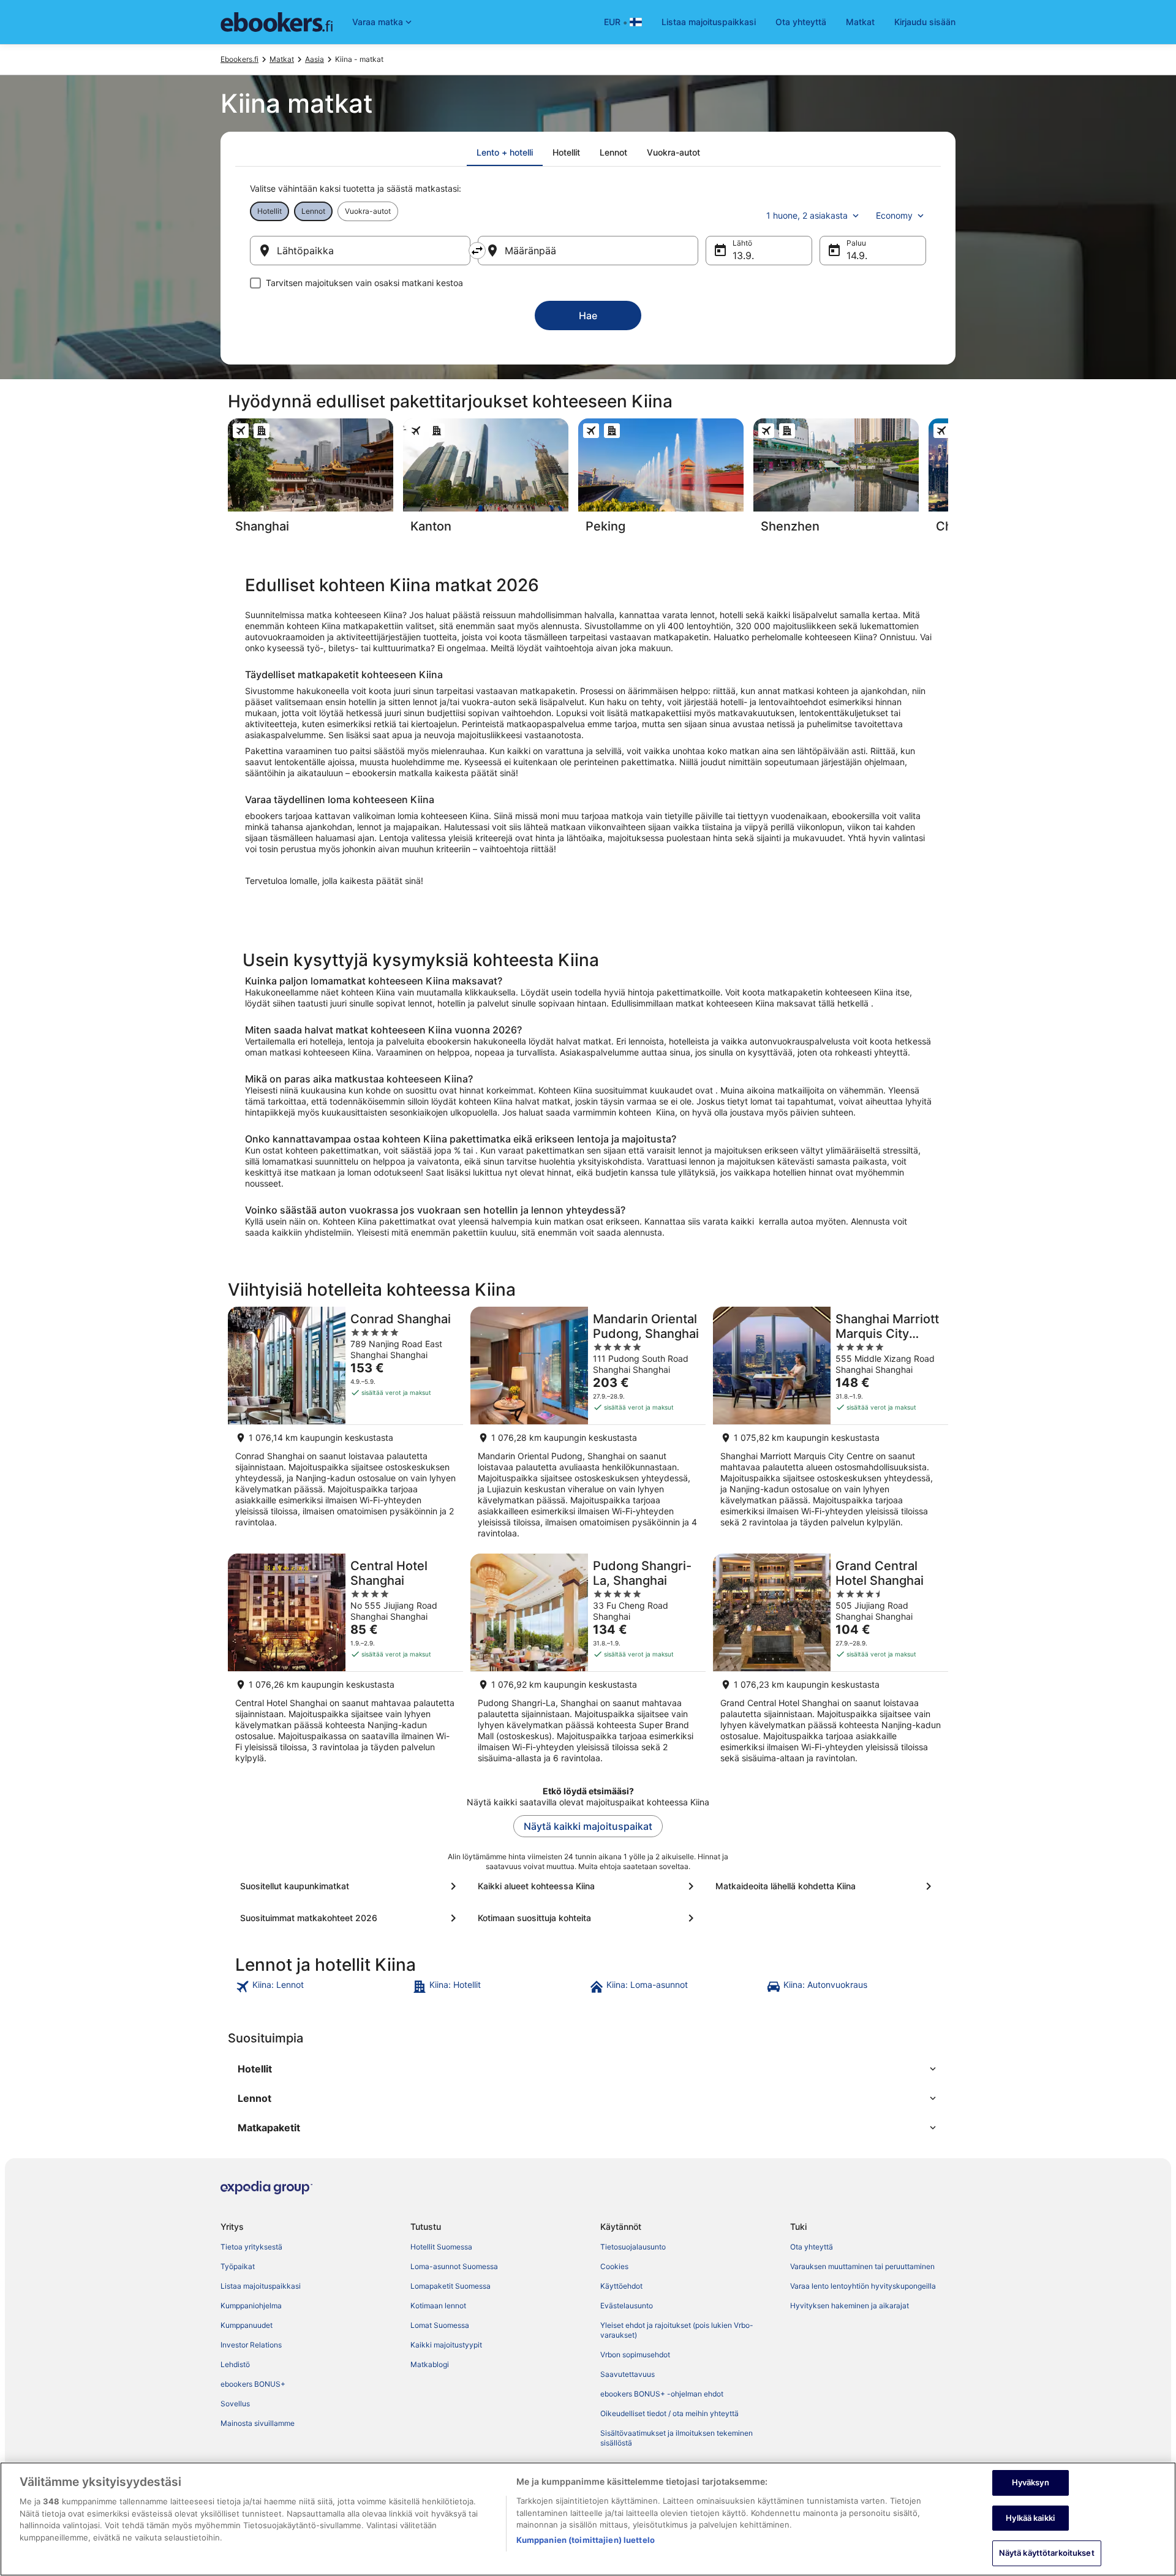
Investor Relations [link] (251, 2345)
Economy (894, 215)
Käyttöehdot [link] (621, 2286)
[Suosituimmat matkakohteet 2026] (350, 1918)
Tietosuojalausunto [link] (633, 2247)
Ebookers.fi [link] (239, 59)
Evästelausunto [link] (627, 2306)
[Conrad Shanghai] (345, 1426)
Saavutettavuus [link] (628, 2374)
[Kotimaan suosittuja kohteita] (588, 1918)
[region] (588, 2519)
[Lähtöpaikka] (360, 251)
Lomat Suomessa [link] (440, 2325)
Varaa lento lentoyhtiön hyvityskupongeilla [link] (863, 2286)
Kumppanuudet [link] (247, 2325)
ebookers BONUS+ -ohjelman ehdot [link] (662, 2394)
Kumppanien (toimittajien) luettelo (586, 2540)
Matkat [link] (282, 59)
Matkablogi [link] (430, 2364)
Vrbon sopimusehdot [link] (635, 2355)
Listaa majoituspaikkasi (709, 22)
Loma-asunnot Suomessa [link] (454, 2266)
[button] (588, 2069)
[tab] (505, 153)
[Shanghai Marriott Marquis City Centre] (831, 1426)
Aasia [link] (315, 59)
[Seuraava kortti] (948, 480)
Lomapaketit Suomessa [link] (450, 2286)
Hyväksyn (1031, 2482)
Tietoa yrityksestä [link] (251, 2247)
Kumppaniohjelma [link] (251, 2306)
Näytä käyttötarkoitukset (1047, 2553)
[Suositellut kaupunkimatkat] (350, 1886)
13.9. (743, 255)
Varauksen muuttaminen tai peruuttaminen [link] (862, 2266)
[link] (322, 1987)
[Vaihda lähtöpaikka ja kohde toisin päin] (477, 251)
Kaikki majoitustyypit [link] (446, 2345)
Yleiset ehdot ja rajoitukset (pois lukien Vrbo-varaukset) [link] (677, 2330)
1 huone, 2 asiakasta (807, 215)
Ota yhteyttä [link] (812, 2247)
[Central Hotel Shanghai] (345, 1662)
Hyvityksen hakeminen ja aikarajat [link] (850, 2306)
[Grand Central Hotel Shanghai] (831, 1662)
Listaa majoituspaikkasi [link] (261, 2286)
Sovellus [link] (235, 2404)
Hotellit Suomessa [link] (441, 2247)
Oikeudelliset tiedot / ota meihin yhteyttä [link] (669, 2413)
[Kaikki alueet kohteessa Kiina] (588, 1886)
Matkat (860, 22)
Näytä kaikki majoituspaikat (588, 1826)
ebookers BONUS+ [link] (253, 2384)
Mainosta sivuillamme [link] (258, 2423)
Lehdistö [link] (235, 2364)
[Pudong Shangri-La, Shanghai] (588, 1662)
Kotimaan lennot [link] (438, 2306)
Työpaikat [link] (238, 2266)
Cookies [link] (614, 2266)
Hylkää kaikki (1030, 2518)
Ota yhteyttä (801, 22)
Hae (588, 315)
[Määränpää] (588, 251)
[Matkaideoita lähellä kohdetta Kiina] (826, 1886)
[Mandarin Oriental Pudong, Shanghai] (588, 1426)
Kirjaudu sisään (925, 22)
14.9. (857, 255)
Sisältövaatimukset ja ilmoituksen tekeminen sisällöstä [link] (677, 2438)
